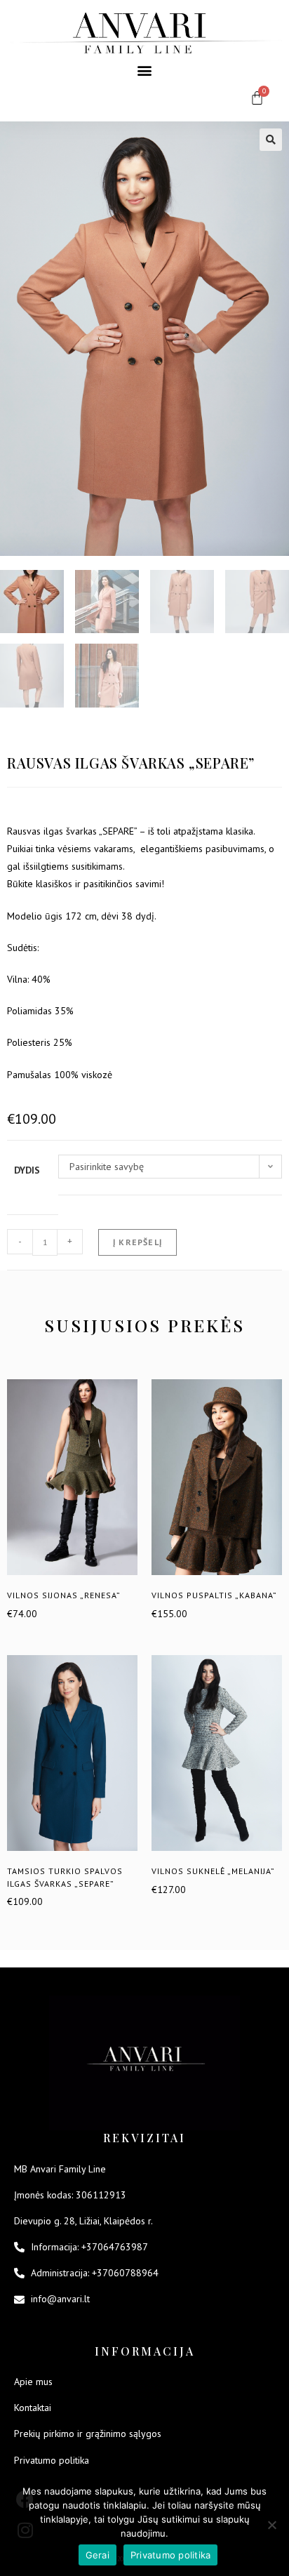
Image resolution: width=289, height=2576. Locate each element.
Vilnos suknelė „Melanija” (213, 1871)
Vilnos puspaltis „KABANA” (214, 1595)
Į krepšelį (137, 1242)
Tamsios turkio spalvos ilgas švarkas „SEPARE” (65, 1877)
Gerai (98, 2555)
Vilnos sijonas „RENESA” (64, 1595)
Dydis (27, 1170)
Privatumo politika (171, 2555)
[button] (145, 70)
